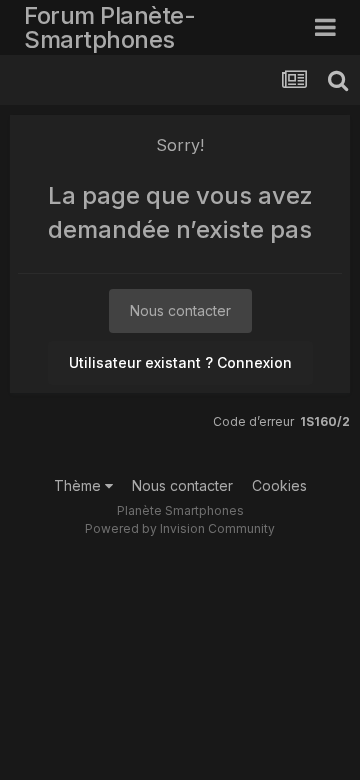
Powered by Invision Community (180, 528)
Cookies (279, 485)
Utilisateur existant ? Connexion (180, 362)
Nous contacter (180, 310)
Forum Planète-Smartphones (109, 27)
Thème (79, 485)
